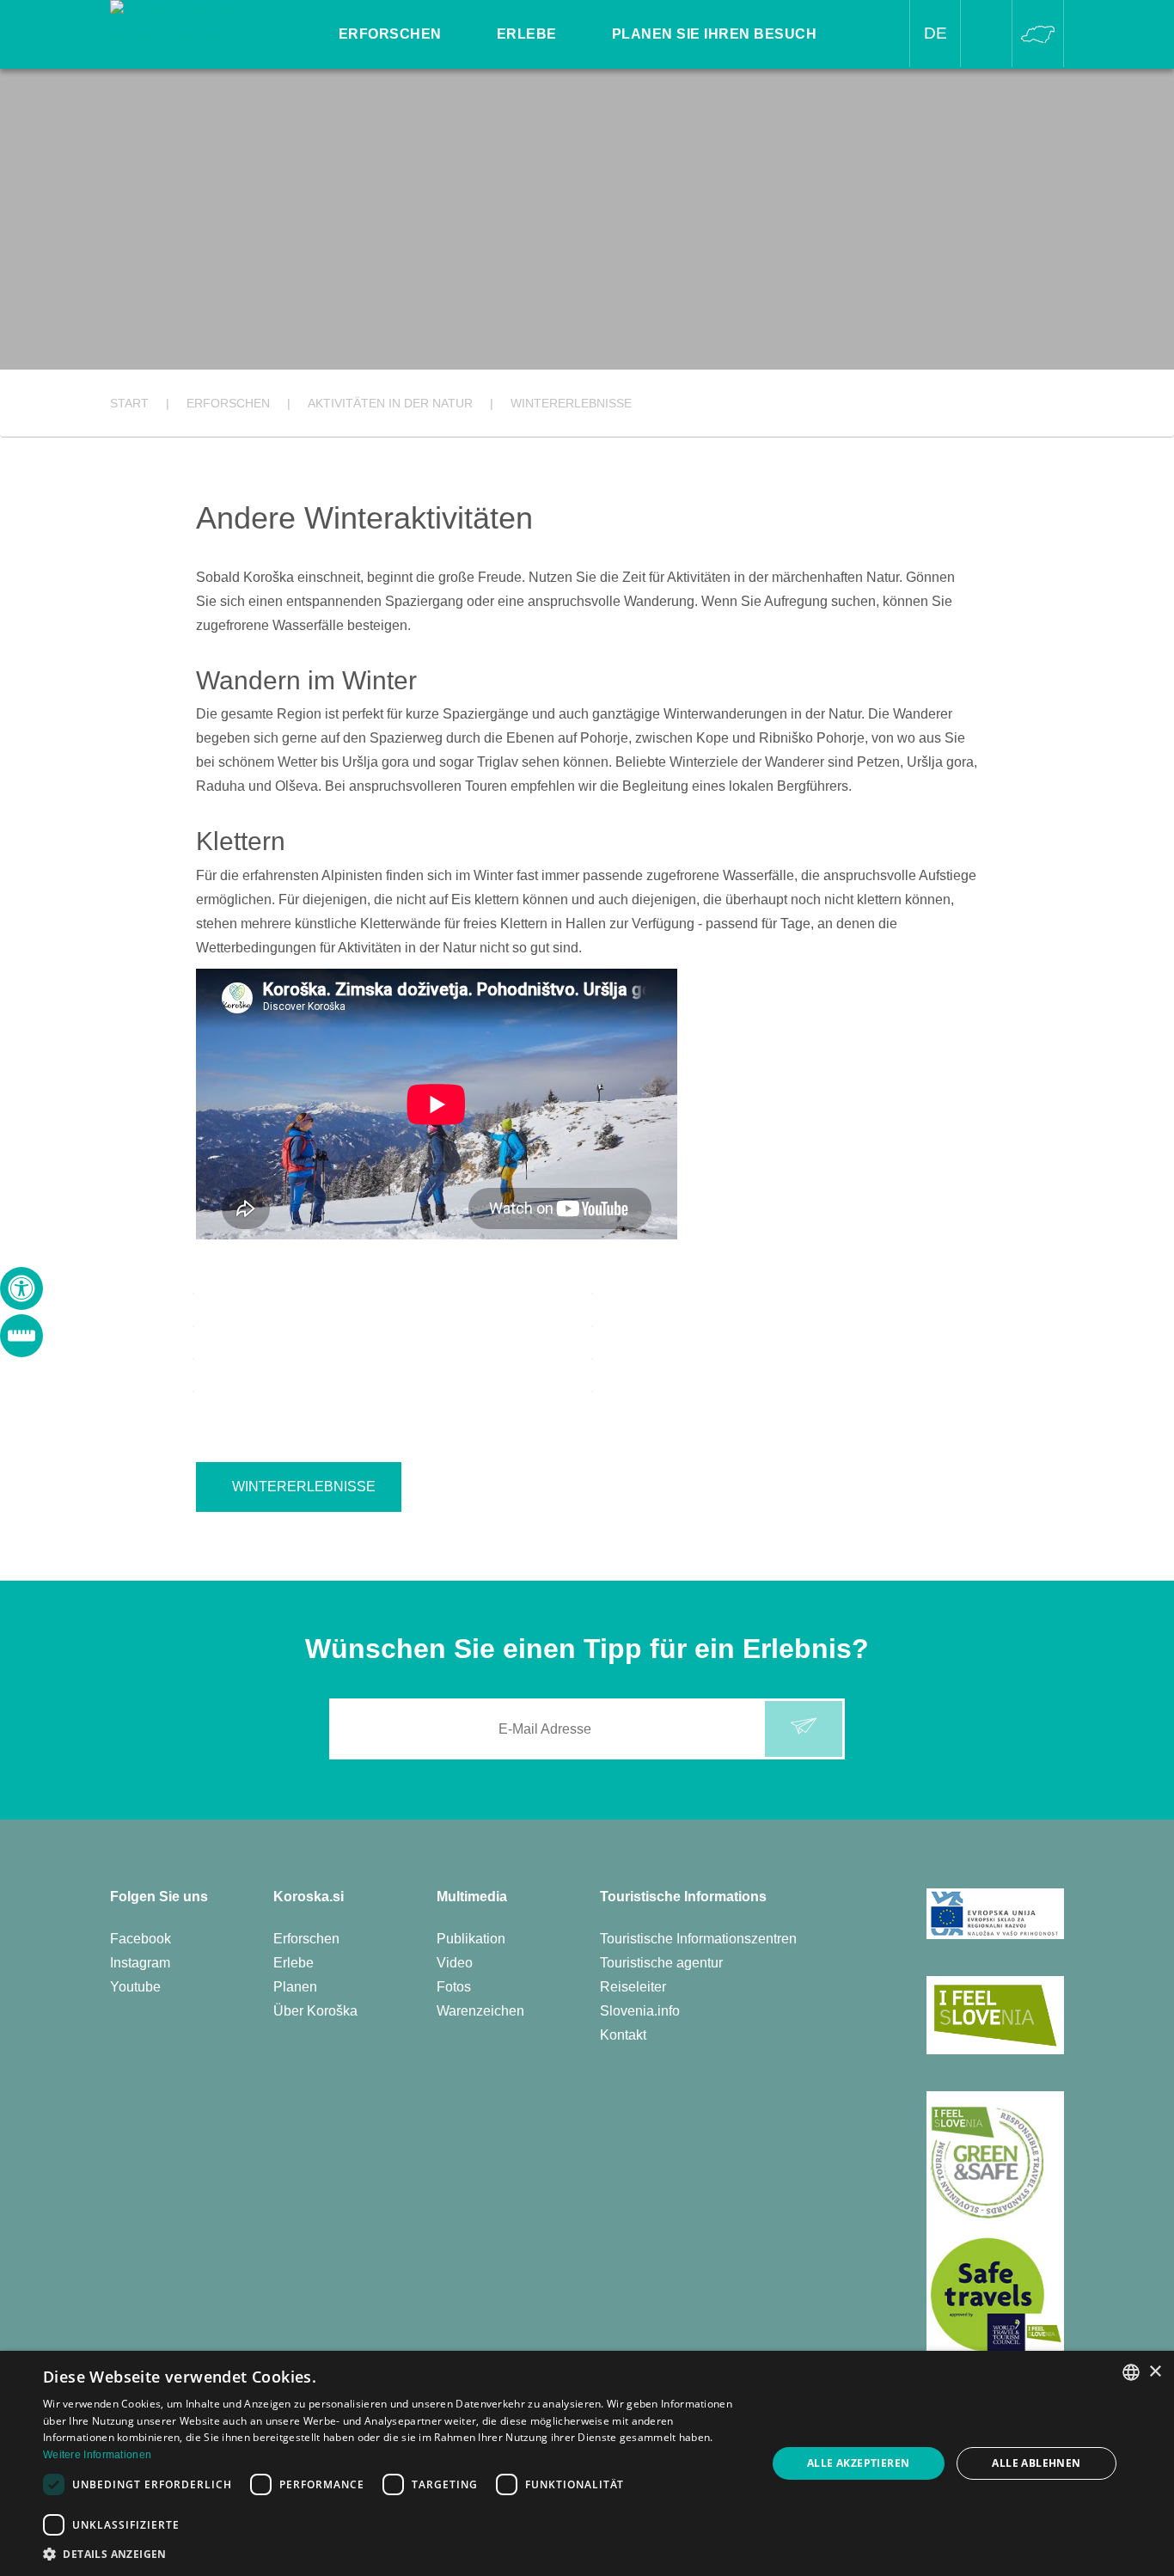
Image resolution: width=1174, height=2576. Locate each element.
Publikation (471, 1939)
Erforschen (306, 1939)
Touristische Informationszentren (698, 1939)
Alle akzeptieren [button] (858, 2463)
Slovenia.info (640, 2011)
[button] (394, 2554)
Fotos (454, 1987)
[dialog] (587, 2463)
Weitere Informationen (97, 2455)
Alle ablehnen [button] (1036, 2463)
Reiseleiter (633, 1987)
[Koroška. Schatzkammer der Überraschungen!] (205, 23)
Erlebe (293, 1963)
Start (129, 403)
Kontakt (623, 2035)
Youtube (135, 1987)
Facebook (141, 1939)
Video (455, 1963)
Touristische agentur (661, 1963)
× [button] (1155, 2372)
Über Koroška (315, 2011)
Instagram (140, 1963)
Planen (295, 1987)
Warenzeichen (480, 2011)
